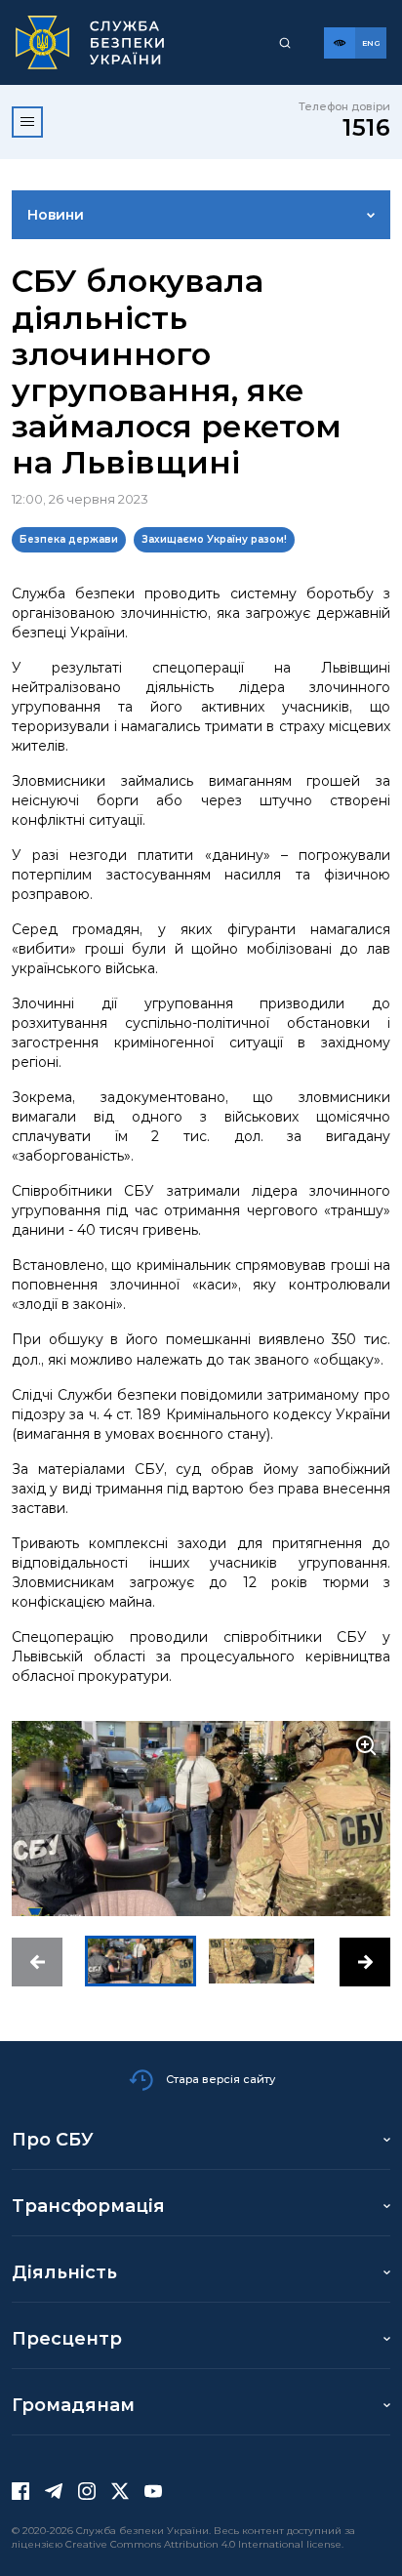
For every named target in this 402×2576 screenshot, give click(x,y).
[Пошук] (285, 43)
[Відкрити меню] (27, 122)
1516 (366, 127)
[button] (37, 1962)
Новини (56, 215)
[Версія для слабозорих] (340, 43)
